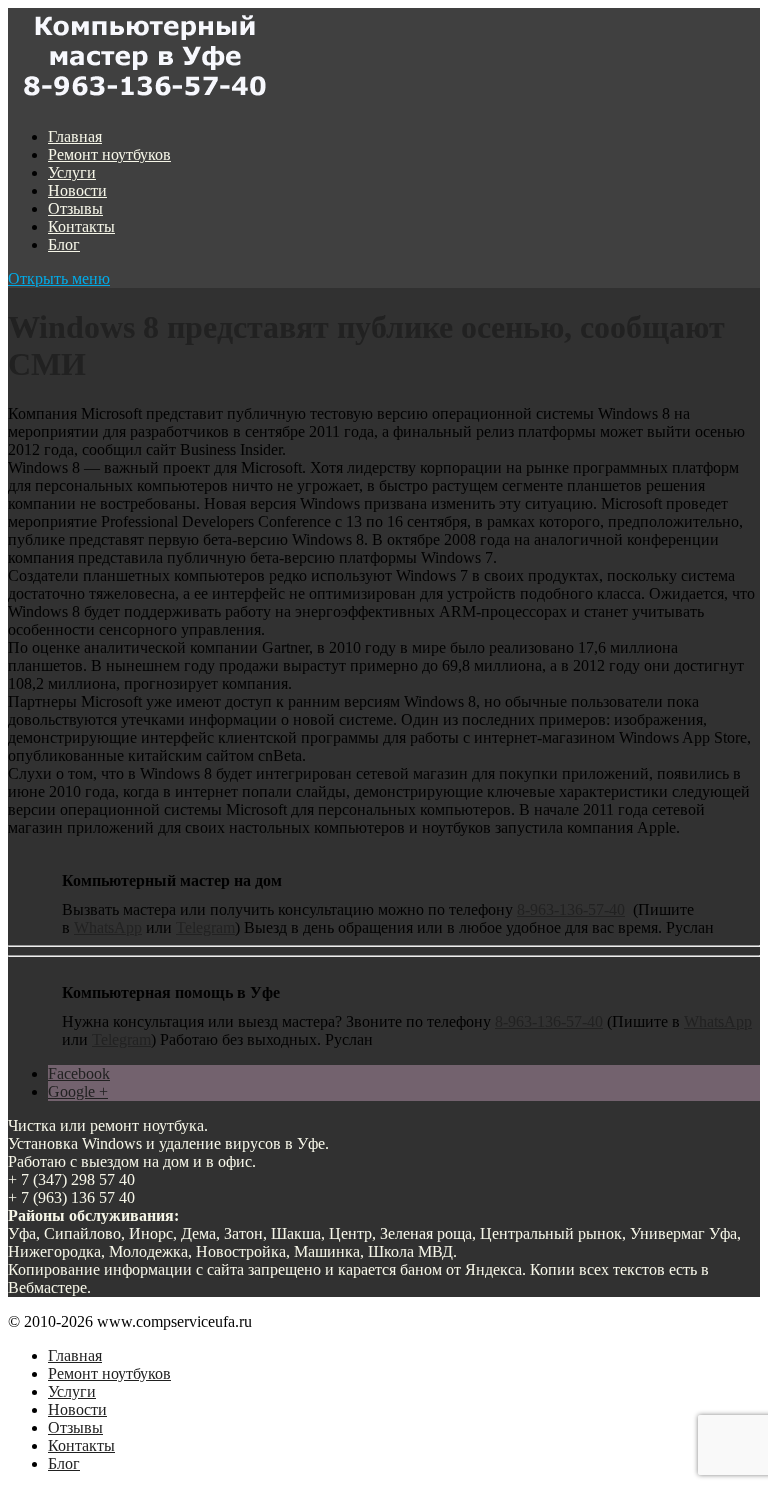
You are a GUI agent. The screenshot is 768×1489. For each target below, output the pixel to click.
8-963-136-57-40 (571, 909)
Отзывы (75, 208)
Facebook (79, 1073)
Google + (78, 1091)
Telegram (205, 927)
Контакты (81, 226)
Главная (75, 136)
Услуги (72, 172)
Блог (64, 244)
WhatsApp (108, 927)
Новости (77, 190)
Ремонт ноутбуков (109, 154)
